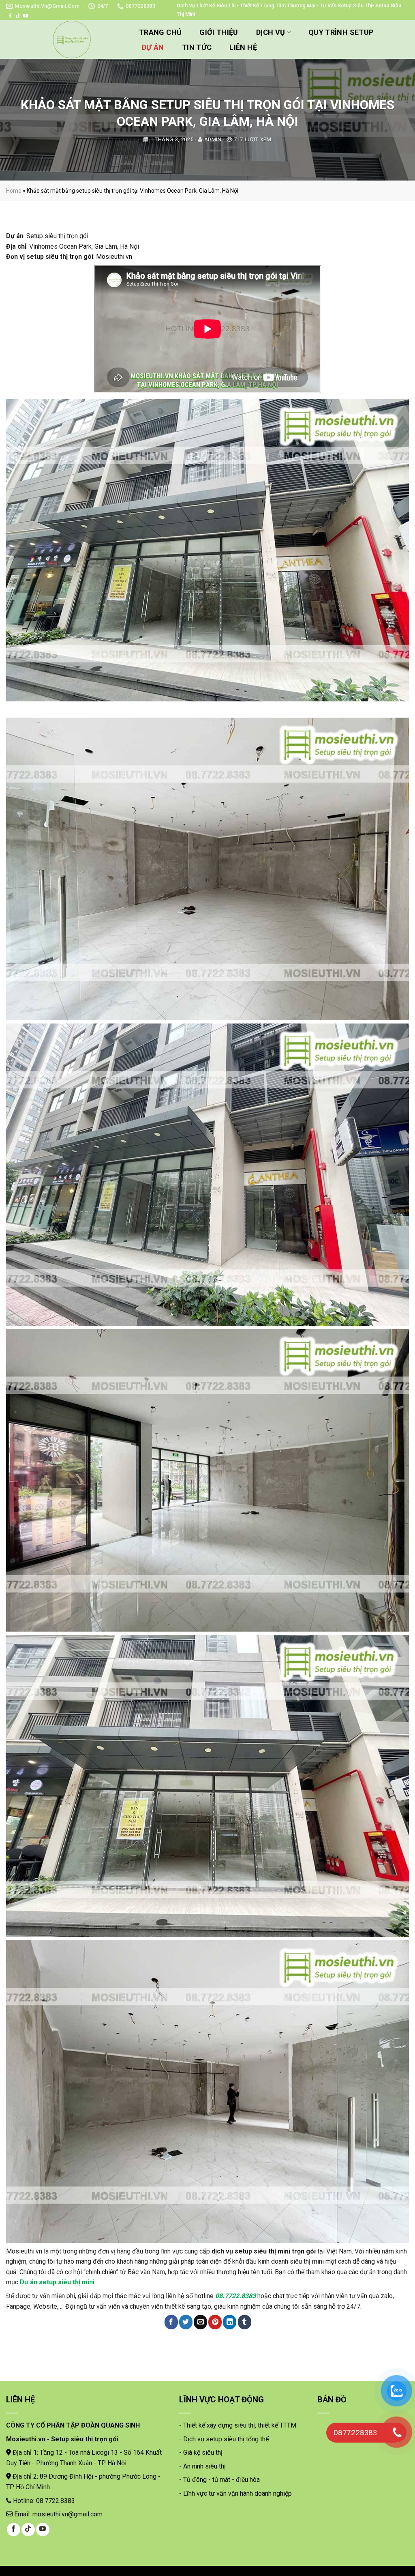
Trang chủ (160, 32)
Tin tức (197, 47)
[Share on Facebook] (171, 2322)
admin (213, 139)
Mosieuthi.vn (114, 257)
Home (14, 191)
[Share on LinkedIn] (230, 2322)
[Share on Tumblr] (245, 2322)
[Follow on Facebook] (10, 16)
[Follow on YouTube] (26, 16)
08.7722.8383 (235, 2296)
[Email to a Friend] (200, 2322)
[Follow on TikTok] (18, 16)
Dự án (153, 47)
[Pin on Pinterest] (215, 2322)
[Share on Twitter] (186, 2322)
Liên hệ (243, 47)
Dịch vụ (271, 32)
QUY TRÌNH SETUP (341, 32)
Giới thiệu (219, 32)
